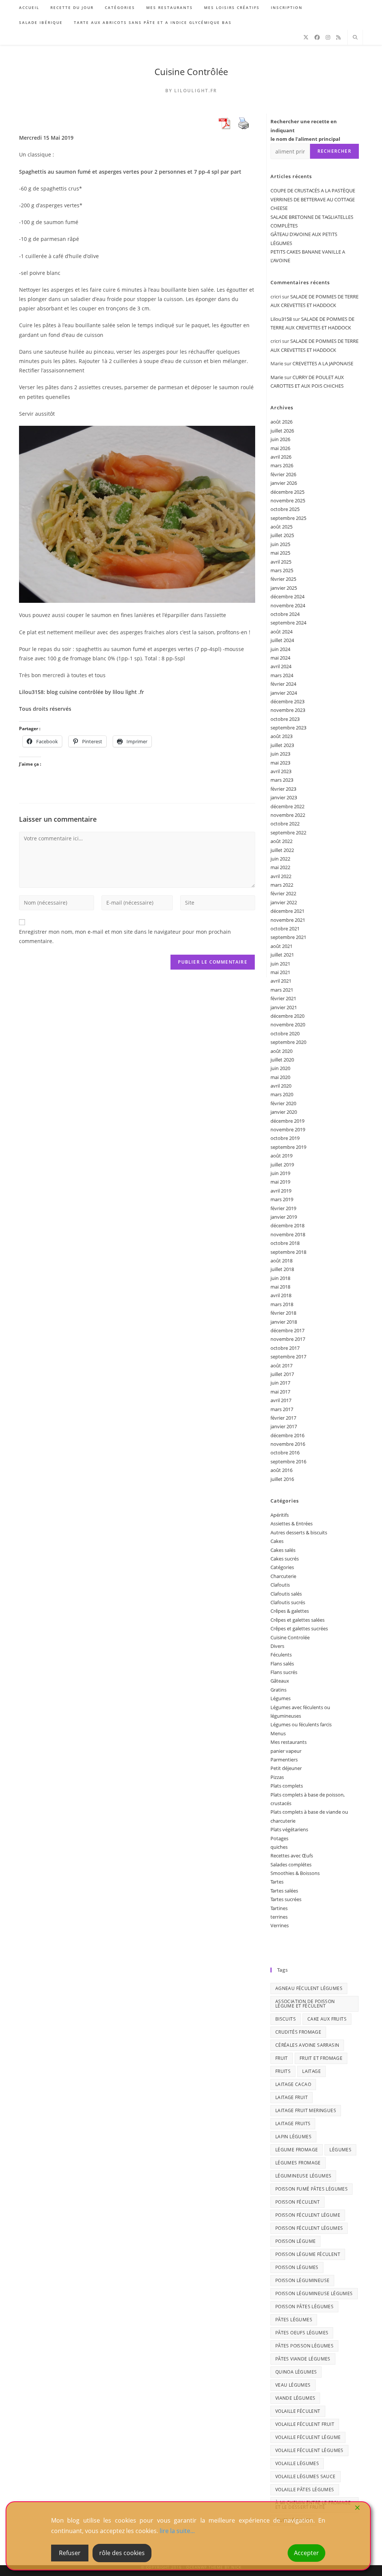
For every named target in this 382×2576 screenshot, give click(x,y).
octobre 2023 (285, 719)
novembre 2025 (288, 500)
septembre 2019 (288, 1147)
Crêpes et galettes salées (298, 1620)
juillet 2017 (282, 1374)
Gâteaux (280, 1681)
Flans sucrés (284, 1672)
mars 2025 (282, 570)
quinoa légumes (296, 2372)
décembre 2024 (287, 596)
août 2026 (281, 422)
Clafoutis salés (286, 1594)
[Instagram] (328, 37)
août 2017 (281, 1366)
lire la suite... (177, 2531)
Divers (277, 1646)
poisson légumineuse (303, 2280)
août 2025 (281, 527)
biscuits (286, 2019)
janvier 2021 (284, 1007)
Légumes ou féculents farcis (301, 1724)
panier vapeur (286, 1751)
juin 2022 (280, 859)
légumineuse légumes (303, 2176)
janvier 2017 (284, 1426)
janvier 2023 (284, 797)
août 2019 (281, 1156)
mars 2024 (282, 675)
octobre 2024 (285, 614)
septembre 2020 (288, 1042)
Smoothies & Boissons (295, 1873)
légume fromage (297, 2150)
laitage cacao (293, 2084)
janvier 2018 (284, 1322)
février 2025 (283, 579)
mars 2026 (282, 465)
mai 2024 (280, 658)
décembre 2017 (287, 1330)
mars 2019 (282, 1199)
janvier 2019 (284, 1217)
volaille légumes (297, 2463)
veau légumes (293, 2385)
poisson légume (296, 2241)
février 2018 (283, 1313)
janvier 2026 (284, 483)
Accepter (306, 2553)
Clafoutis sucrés (288, 1602)
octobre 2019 (285, 1138)
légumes (340, 2150)
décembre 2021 (287, 911)
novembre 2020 (288, 1024)
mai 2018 (280, 1287)
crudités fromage (298, 2032)
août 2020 (281, 1051)
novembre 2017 (288, 1339)
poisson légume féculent (308, 2254)
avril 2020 (281, 1086)
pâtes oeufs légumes (302, 2333)
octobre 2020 (285, 1033)
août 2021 (281, 946)
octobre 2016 (285, 1453)
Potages (279, 1838)
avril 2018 (281, 1295)
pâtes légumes (294, 2320)
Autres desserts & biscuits (299, 1532)
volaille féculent (298, 2411)
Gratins (278, 1690)
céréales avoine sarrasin (307, 2045)
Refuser (70, 2553)
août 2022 (281, 841)
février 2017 (283, 1418)
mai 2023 (280, 763)
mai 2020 (280, 1077)
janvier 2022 (284, 902)
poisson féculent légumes (309, 2228)
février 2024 (283, 684)
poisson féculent (298, 2202)
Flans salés (282, 1664)
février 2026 (283, 474)
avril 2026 (281, 457)
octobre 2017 (285, 1348)
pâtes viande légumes (303, 2359)
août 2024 (281, 632)
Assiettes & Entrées (292, 1523)
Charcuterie (283, 1576)
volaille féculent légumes (309, 2450)
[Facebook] (317, 37)
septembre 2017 (288, 1357)
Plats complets (287, 1786)
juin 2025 (280, 544)
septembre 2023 (288, 728)
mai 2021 (280, 972)
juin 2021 (280, 964)
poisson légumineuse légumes (314, 2293)
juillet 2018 (282, 1269)
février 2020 (283, 1103)
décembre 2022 (287, 806)
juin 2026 (280, 439)
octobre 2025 (285, 509)
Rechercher (334, 151)
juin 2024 (280, 649)
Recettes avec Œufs (292, 1856)
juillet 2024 (282, 640)
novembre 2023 (288, 710)
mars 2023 (282, 780)
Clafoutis (280, 1585)
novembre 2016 (288, 1444)
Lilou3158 (281, 319)
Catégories (282, 1567)
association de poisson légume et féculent (305, 2004)
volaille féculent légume (308, 2437)
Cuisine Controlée (290, 1637)
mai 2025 (280, 553)
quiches (279, 1847)
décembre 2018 (287, 1225)
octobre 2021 (285, 929)
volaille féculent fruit (305, 2424)
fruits (283, 2071)
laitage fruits (293, 2124)
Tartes (277, 1882)
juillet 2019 (282, 1165)
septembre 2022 (288, 833)
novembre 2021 (288, 920)
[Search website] (355, 38)
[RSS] (338, 37)
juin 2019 (280, 1173)
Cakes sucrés (285, 1559)
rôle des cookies (122, 2553)
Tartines (279, 1908)
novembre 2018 (288, 1234)
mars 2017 (282, 1409)
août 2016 (281, 1470)
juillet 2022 (282, 850)
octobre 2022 (285, 824)
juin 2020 (280, 1068)
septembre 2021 (288, 937)
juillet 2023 (282, 745)
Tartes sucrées (286, 1899)
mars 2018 (282, 1304)
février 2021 (283, 998)
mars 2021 (282, 990)
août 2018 (281, 1261)
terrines (279, 1917)
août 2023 (281, 736)
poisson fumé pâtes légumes (311, 2189)
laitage (311, 2071)
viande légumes (295, 2398)
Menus (278, 1733)
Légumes (281, 1698)
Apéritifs (280, 1515)
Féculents (281, 1655)
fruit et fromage (321, 2058)
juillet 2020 (282, 1060)
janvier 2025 (284, 588)
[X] (306, 37)
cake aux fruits (327, 2019)
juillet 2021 (282, 955)
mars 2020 (282, 1094)
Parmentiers (284, 1760)
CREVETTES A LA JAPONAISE (323, 363)
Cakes (277, 1541)
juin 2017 (280, 1383)
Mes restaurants (289, 1742)
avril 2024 (281, 666)
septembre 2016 (288, 1461)
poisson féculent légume (308, 2215)
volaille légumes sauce (306, 2476)
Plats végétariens (289, 1829)
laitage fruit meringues (306, 2110)
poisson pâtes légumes (304, 2307)
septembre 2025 (288, 518)
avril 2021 (281, 981)
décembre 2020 (287, 1016)
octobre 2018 (285, 1243)
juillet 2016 (282, 1479)
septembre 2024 (288, 623)
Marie (277, 377)
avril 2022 (281, 876)
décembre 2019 (287, 1121)
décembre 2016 (287, 1435)
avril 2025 (281, 562)
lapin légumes (293, 2137)
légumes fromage (298, 2163)
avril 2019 (281, 1191)
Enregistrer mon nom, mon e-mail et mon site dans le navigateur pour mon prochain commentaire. (125, 936)
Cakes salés (283, 1550)
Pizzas (277, 1777)
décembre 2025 (287, 492)
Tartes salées (284, 1891)
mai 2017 (280, 1392)
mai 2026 (280, 448)
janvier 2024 (284, 693)
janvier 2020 (284, 1112)
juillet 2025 (282, 535)
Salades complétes (291, 1864)
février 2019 (283, 1208)
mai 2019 (280, 1182)
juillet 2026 (282, 431)
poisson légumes (297, 2267)
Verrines (280, 1925)
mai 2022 (280, 867)
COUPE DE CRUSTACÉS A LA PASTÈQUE (313, 190)
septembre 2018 (288, 1252)
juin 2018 (280, 1278)
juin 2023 (280, 754)
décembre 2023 (287, 701)
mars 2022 (282, 885)
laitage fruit (292, 2097)
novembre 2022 (288, 815)
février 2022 (283, 893)
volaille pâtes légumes (305, 2490)
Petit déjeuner (286, 1768)
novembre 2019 (288, 1129)
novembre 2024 (288, 605)
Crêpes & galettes (290, 1611)
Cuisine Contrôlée (191, 72)
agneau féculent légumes (309, 1988)
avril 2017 (281, 1400)
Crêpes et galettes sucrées (299, 1628)
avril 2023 (281, 771)
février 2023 (283, 789)
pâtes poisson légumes (304, 2346)
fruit (282, 2058)
